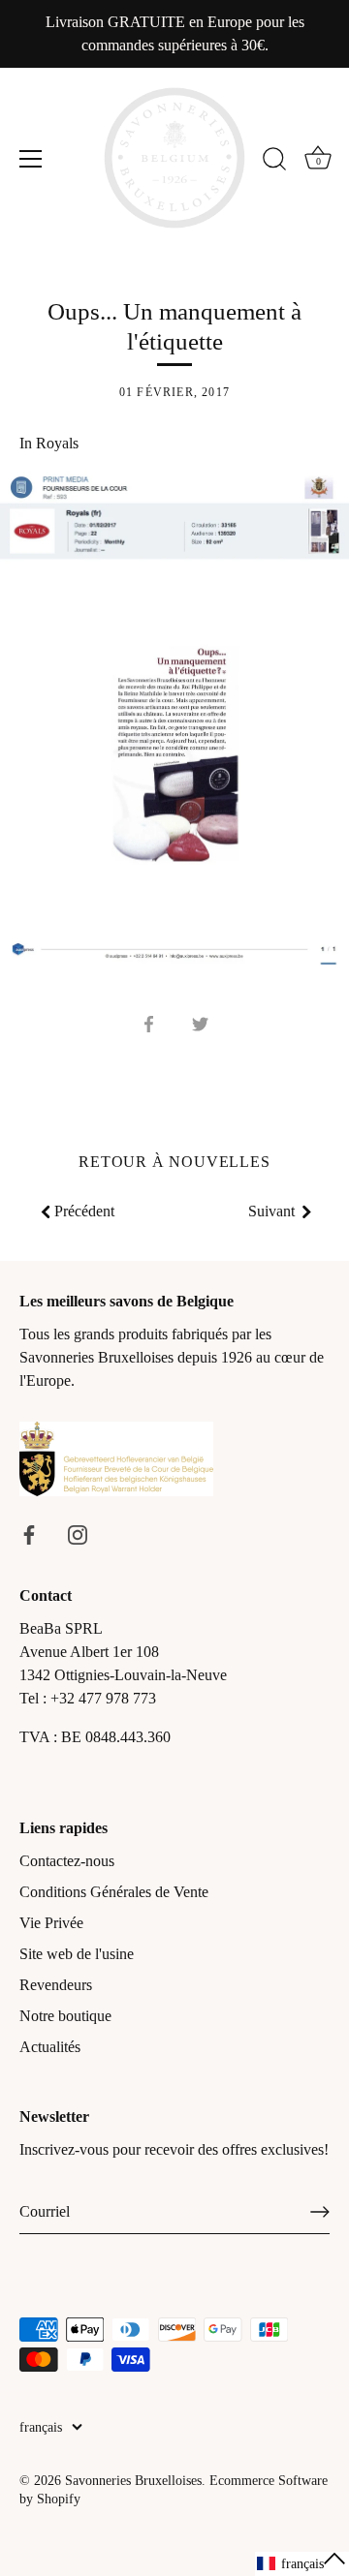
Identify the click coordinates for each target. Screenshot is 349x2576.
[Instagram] (78, 1533)
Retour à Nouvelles (174, 1162)
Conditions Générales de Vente (114, 1892)
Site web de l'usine (77, 1954)
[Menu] (31, 159)
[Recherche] (274, 162)
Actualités (50, 2047)
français (41, 2427)
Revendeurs (56, 1985)
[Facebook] (29, 1533)
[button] (302, 2564)
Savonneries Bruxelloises (133, 2481)
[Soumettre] (320, 2212)
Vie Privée (51, 1923)
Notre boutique (65, 2016)
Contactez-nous (67, 1861)
